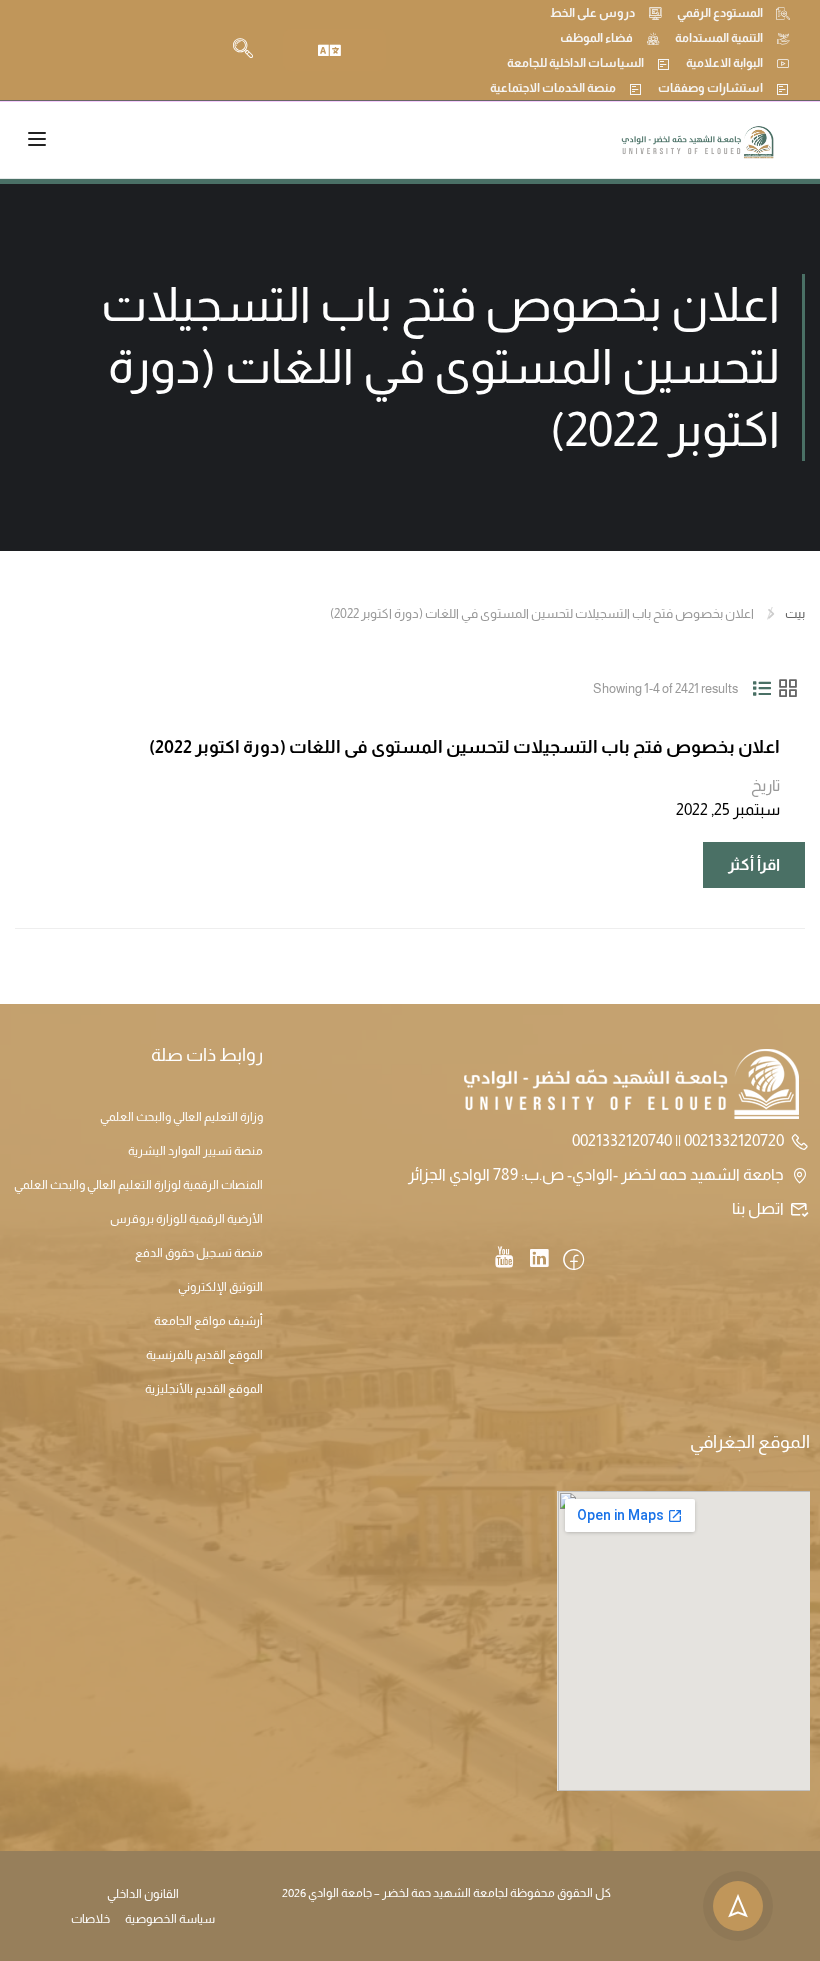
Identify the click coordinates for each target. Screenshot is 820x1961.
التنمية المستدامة (719, 38)
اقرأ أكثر (742, 857)
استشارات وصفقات (710, 88)
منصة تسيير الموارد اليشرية (195, 1151)
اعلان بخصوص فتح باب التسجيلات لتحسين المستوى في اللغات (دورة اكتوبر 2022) (464, 747)
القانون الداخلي (143, 1894)
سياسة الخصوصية (170, 1919)
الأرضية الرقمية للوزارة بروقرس (186, 1219)
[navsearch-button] (243, 50)
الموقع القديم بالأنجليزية (204, 1389)
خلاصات (90, 1919)
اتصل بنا (758, 1208)
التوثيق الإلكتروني (220, 1287)
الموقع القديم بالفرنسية (204, 1355)
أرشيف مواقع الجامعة (208, 1321)
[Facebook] (573, 1261)
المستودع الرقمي (720, 13)
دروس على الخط (592, 13)
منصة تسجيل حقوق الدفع (199, 1253)
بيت (795, 613)
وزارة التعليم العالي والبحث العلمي (181, 1117)
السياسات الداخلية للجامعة (575, 63)
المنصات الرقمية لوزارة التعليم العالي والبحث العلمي (138, 1185)
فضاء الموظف (596, 38)
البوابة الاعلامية (724, 63)
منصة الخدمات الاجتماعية (553, 88)
